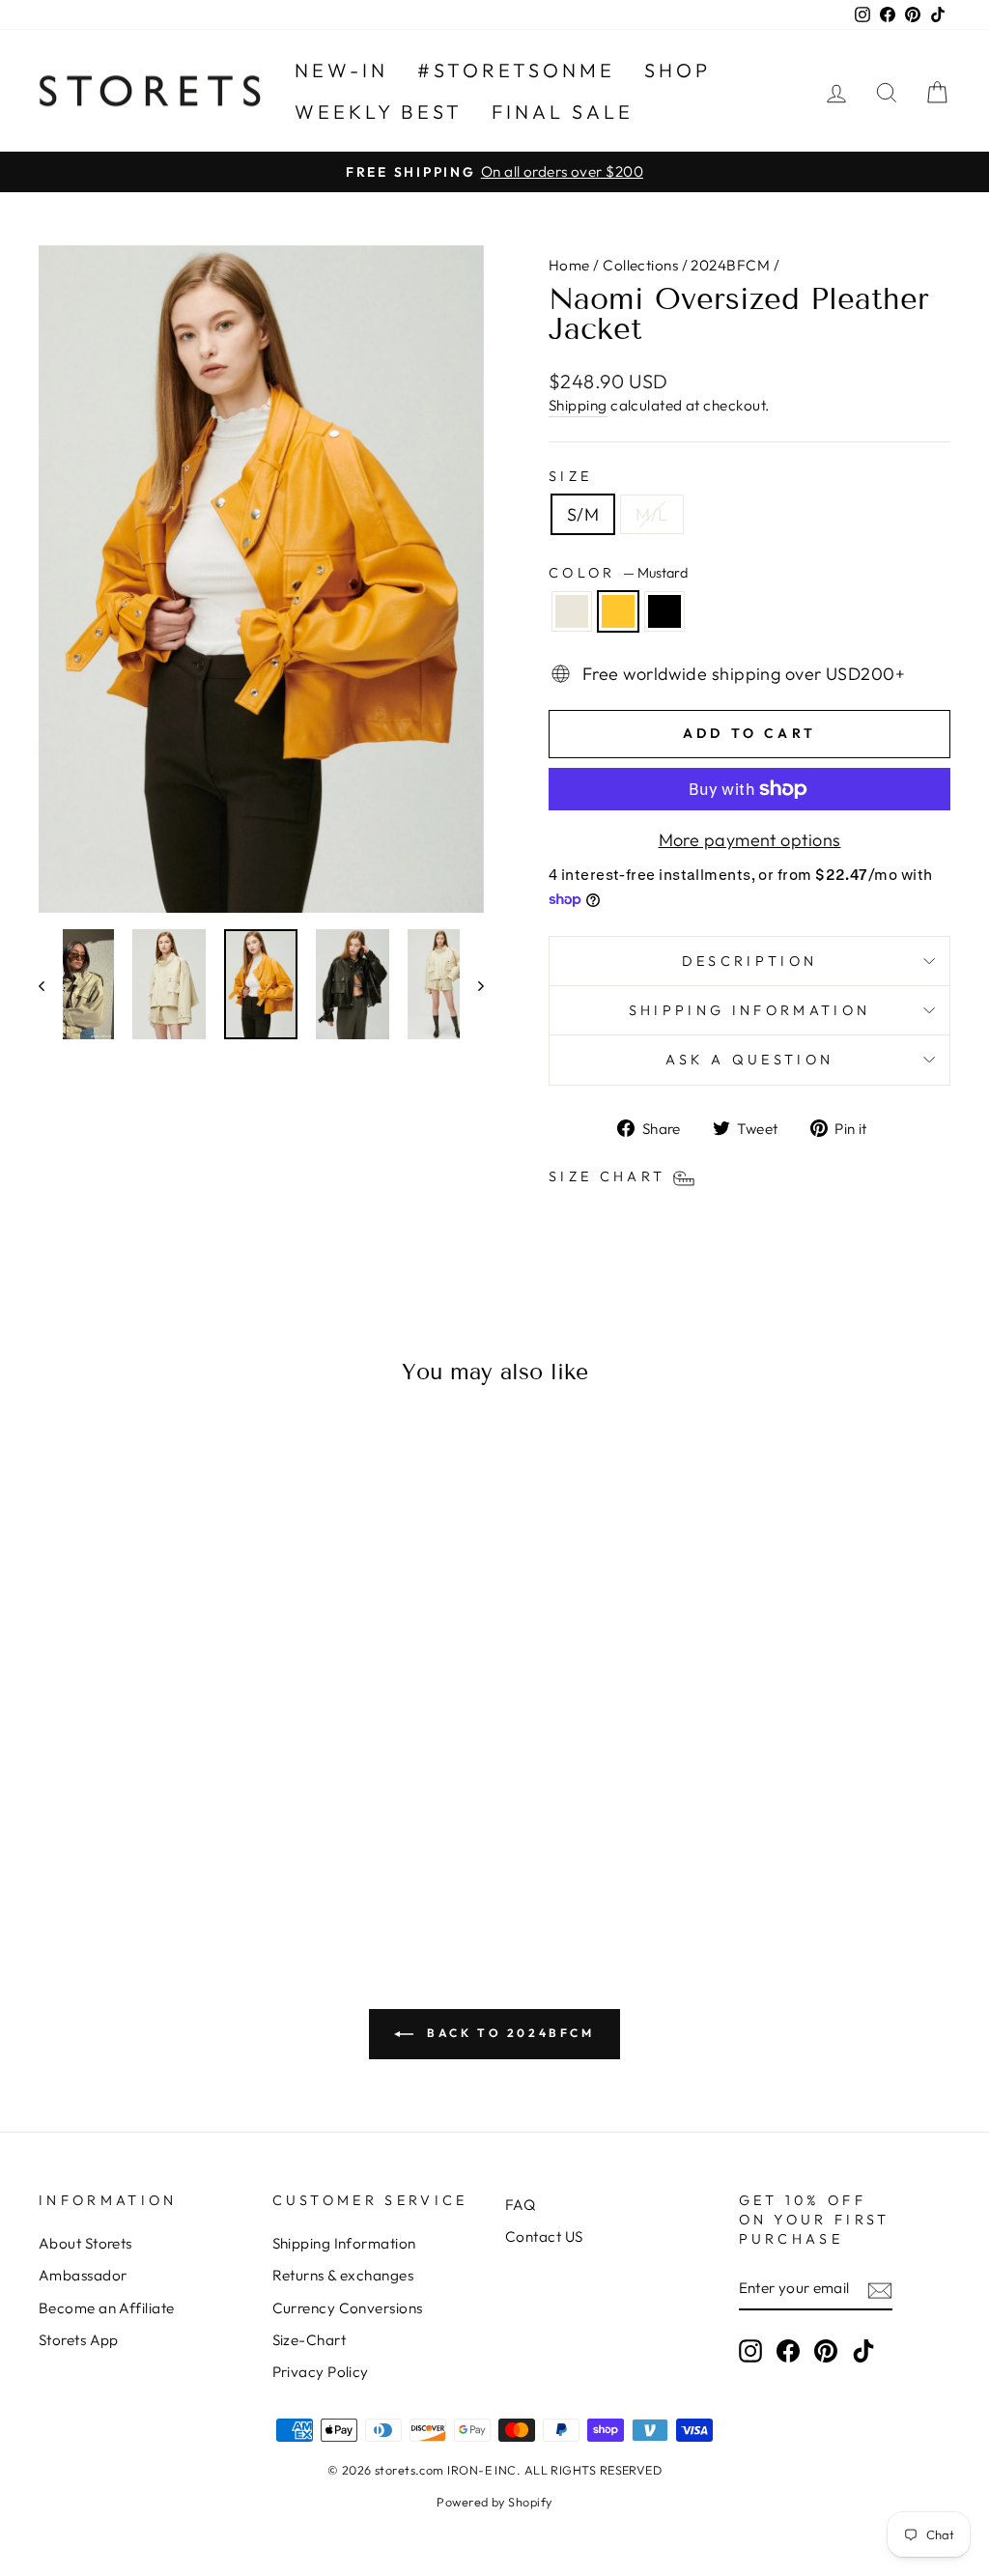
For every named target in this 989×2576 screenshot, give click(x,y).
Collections (640, 265)
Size (570, 476)
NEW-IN (341, 70)
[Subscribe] (880, 2290)
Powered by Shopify (494, 2502)
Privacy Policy (321, 2372)
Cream (572, 611)
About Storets (85, 2243)
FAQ (520, 2205)
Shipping (578, 405)
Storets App (79, 2340)
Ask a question (749, 1060)
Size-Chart (310, 2340)
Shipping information (749, 1010)
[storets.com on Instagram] (750, 2351)
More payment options (750, 840)
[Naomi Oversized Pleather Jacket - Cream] (118, 1846)
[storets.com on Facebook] (788, 2351)
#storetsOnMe (516, 70)
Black (664, 611)
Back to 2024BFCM (508, 2033)
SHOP (678, 70)
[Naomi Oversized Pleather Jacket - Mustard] (144, 1846)
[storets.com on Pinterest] (826, 2351)
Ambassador (83, 2275)
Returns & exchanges (343, 2275)
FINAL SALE (563, 112)
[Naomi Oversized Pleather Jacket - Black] (170, 1846)
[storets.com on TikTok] (863, 2351)
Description (750, 961)
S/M (583, 514)
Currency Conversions (348, 2308)
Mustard (618, 611)
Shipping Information (344, 2243)
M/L (651, 514)
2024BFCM (730, 265)
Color (618, 573)
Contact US (544, 2236)
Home (569, 265)
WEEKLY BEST (379, 112)
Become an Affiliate (107, 2308)
